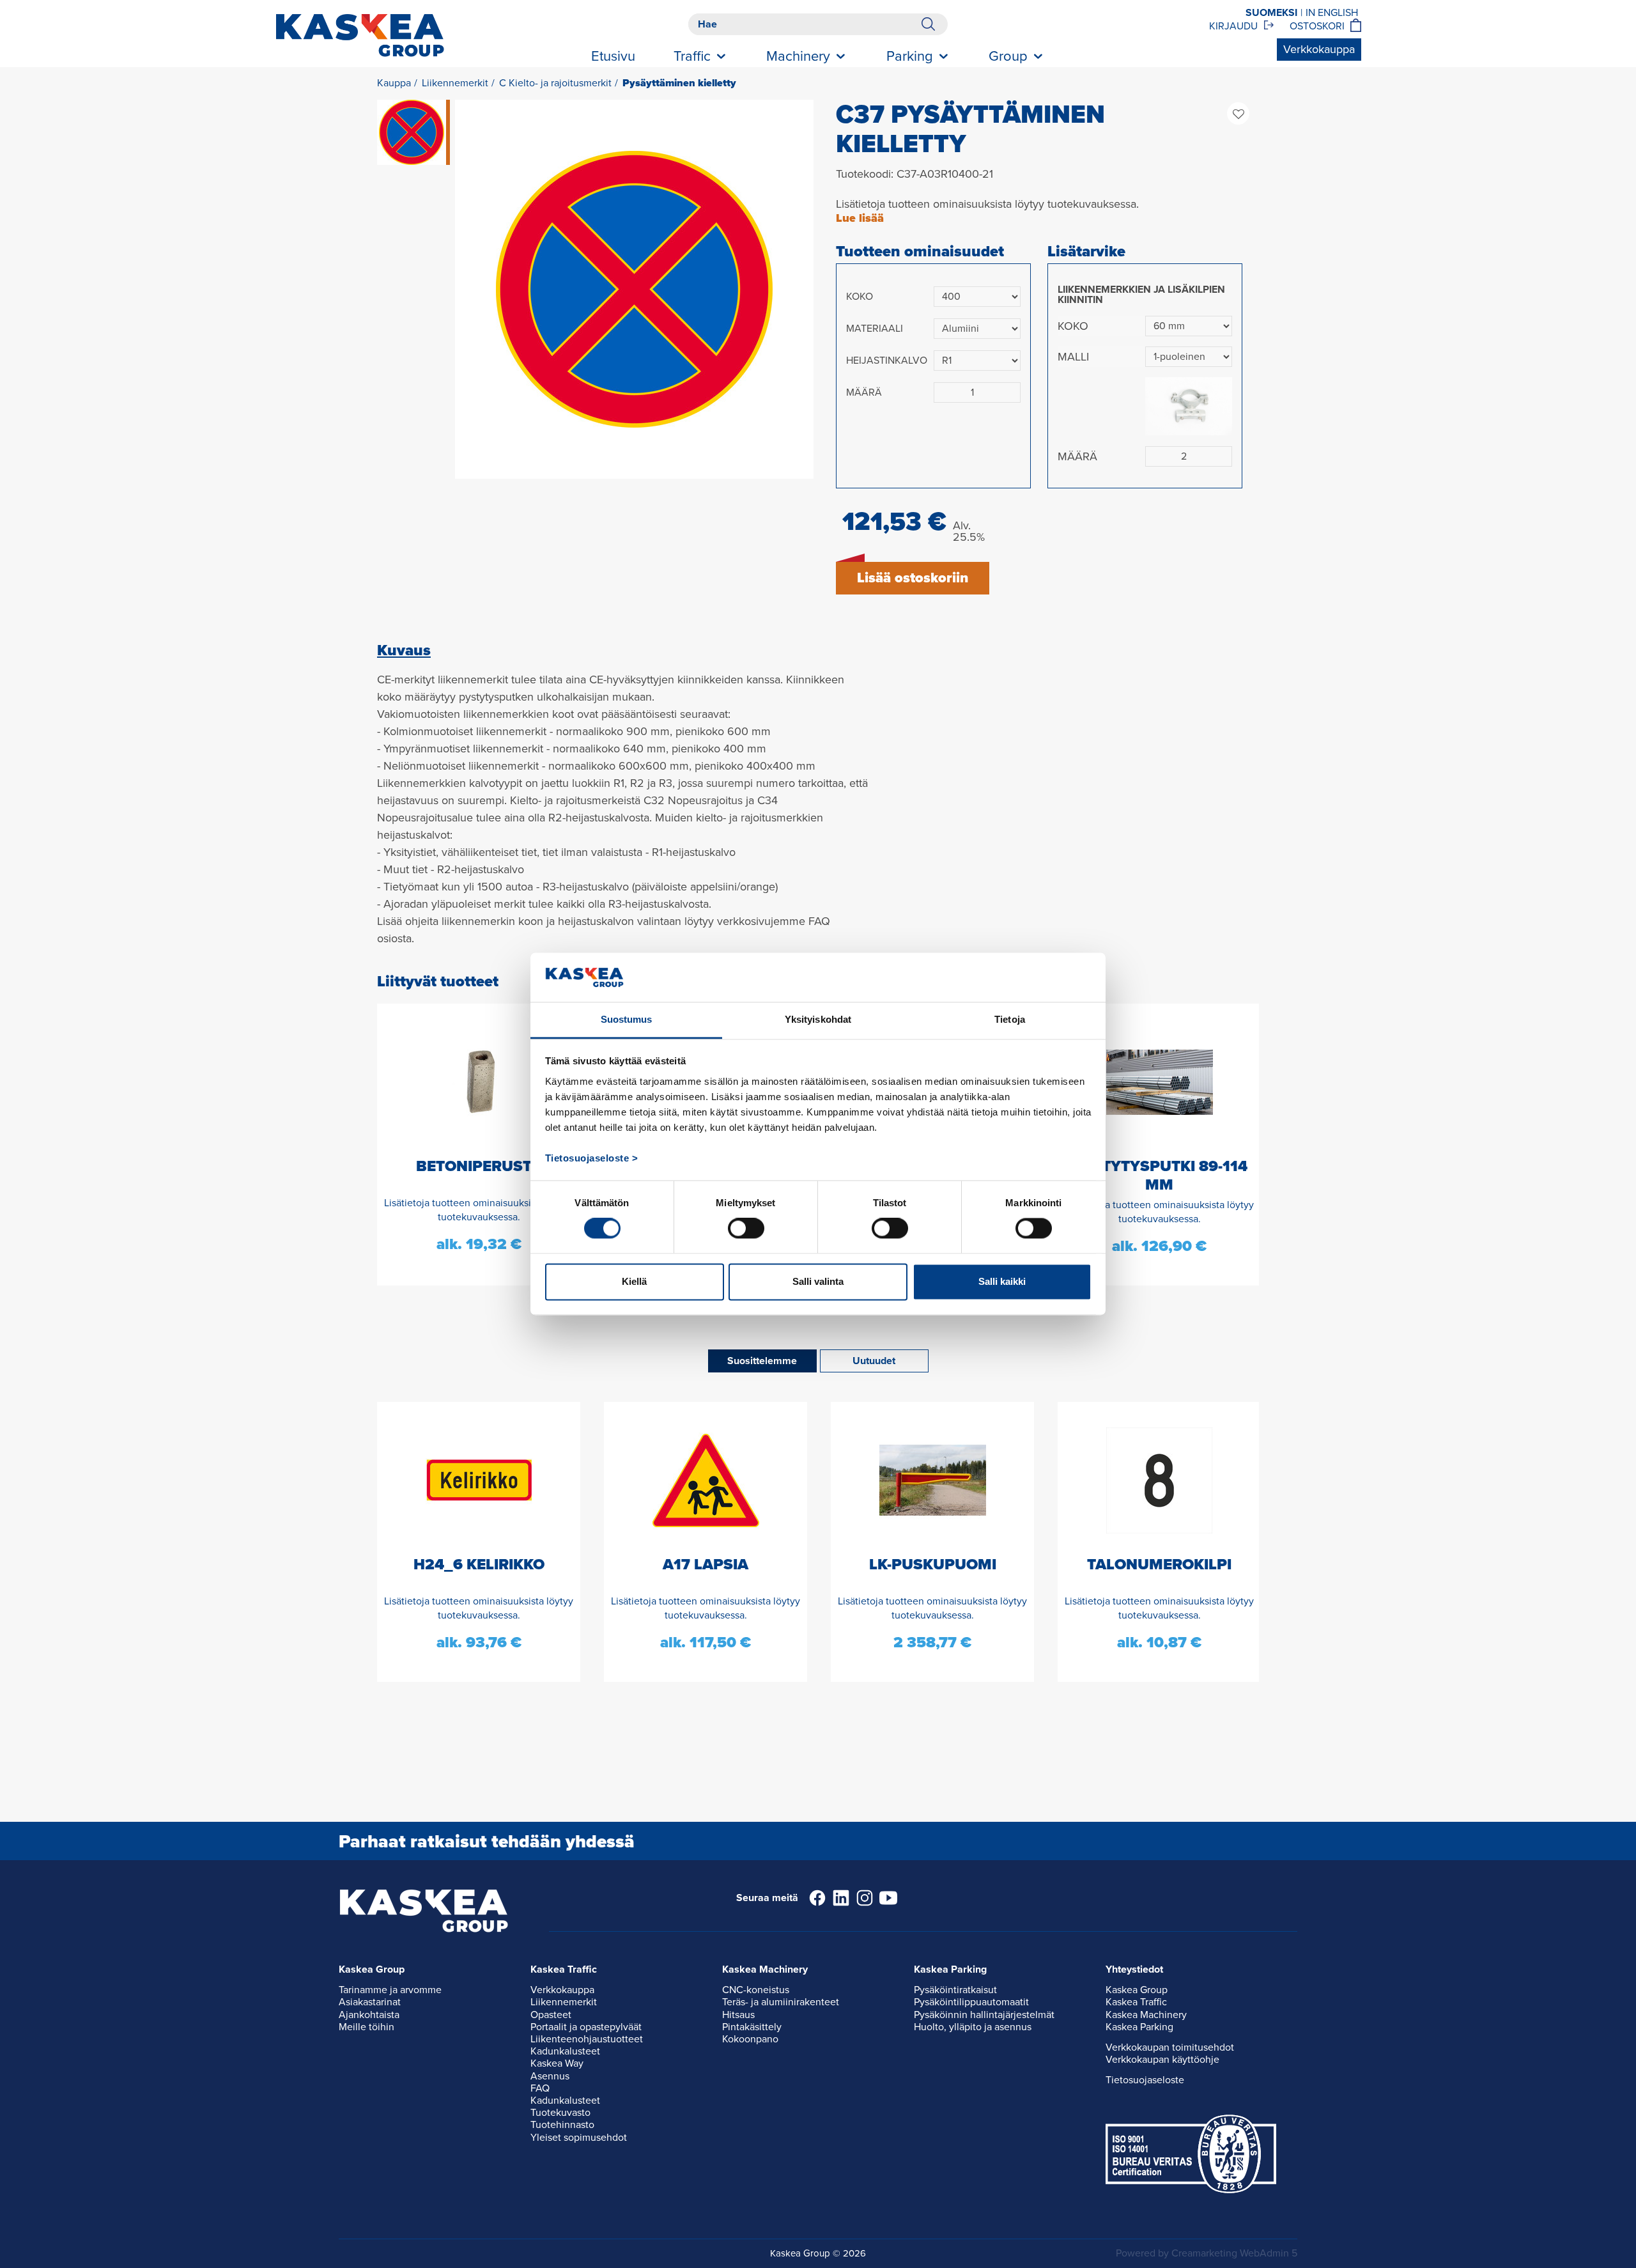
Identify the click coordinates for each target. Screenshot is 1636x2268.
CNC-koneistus (756, 1990)
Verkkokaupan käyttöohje (1162, 2060)
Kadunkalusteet (565, 2051)
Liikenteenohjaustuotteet (587, 2039)
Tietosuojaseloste (1145, 2080)
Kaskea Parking (1139, 2027)
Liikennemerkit (455, 83)
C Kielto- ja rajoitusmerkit (555, 83)
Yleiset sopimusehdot (579, 2138)
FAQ (540, 2088)
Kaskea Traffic (1136, 2002)
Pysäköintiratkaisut (955, 1990)
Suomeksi (1271, 13)
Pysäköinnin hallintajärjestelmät (984, 2015)
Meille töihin (367, 2027)
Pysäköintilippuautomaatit (971, 2002)
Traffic (692, 56)
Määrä (864, 392)
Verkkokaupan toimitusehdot (1170, 2047)
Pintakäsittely (752, 2027)
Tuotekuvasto (560, 2113)
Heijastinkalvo (887, 361)
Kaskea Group (1137, 1990)
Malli (1073, 357)
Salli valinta (818, 1281)
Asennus (550, 2076)
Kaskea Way (557, 2063)
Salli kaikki (1002, 1281)
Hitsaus (738, 2015)
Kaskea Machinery (1146, 2015)
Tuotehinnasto (562, 2125)
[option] (634, 289)
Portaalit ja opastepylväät (586, 2027)
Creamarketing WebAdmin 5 (1234, 2253)
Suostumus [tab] (627, 1019)
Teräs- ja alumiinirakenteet (781, 2002)
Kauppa (394, 83)
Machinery (798, 56)
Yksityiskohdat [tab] (818, 1019)
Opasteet (551, 2015)
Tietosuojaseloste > (592, 1158)
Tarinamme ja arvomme (390, 1990)
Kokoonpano (750, 2039)
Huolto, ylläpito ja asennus (973, 2027)
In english (1332, 13)
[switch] (746, 1229)
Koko (860, 297)
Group (1008, 56)
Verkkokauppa (1319, 49)
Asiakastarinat (370, 2002)
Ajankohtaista (369, 2015)
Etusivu (613, 56)
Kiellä (634, 1281)
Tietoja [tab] (1010, 1019)
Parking (910, 56)
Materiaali (875, 329)
